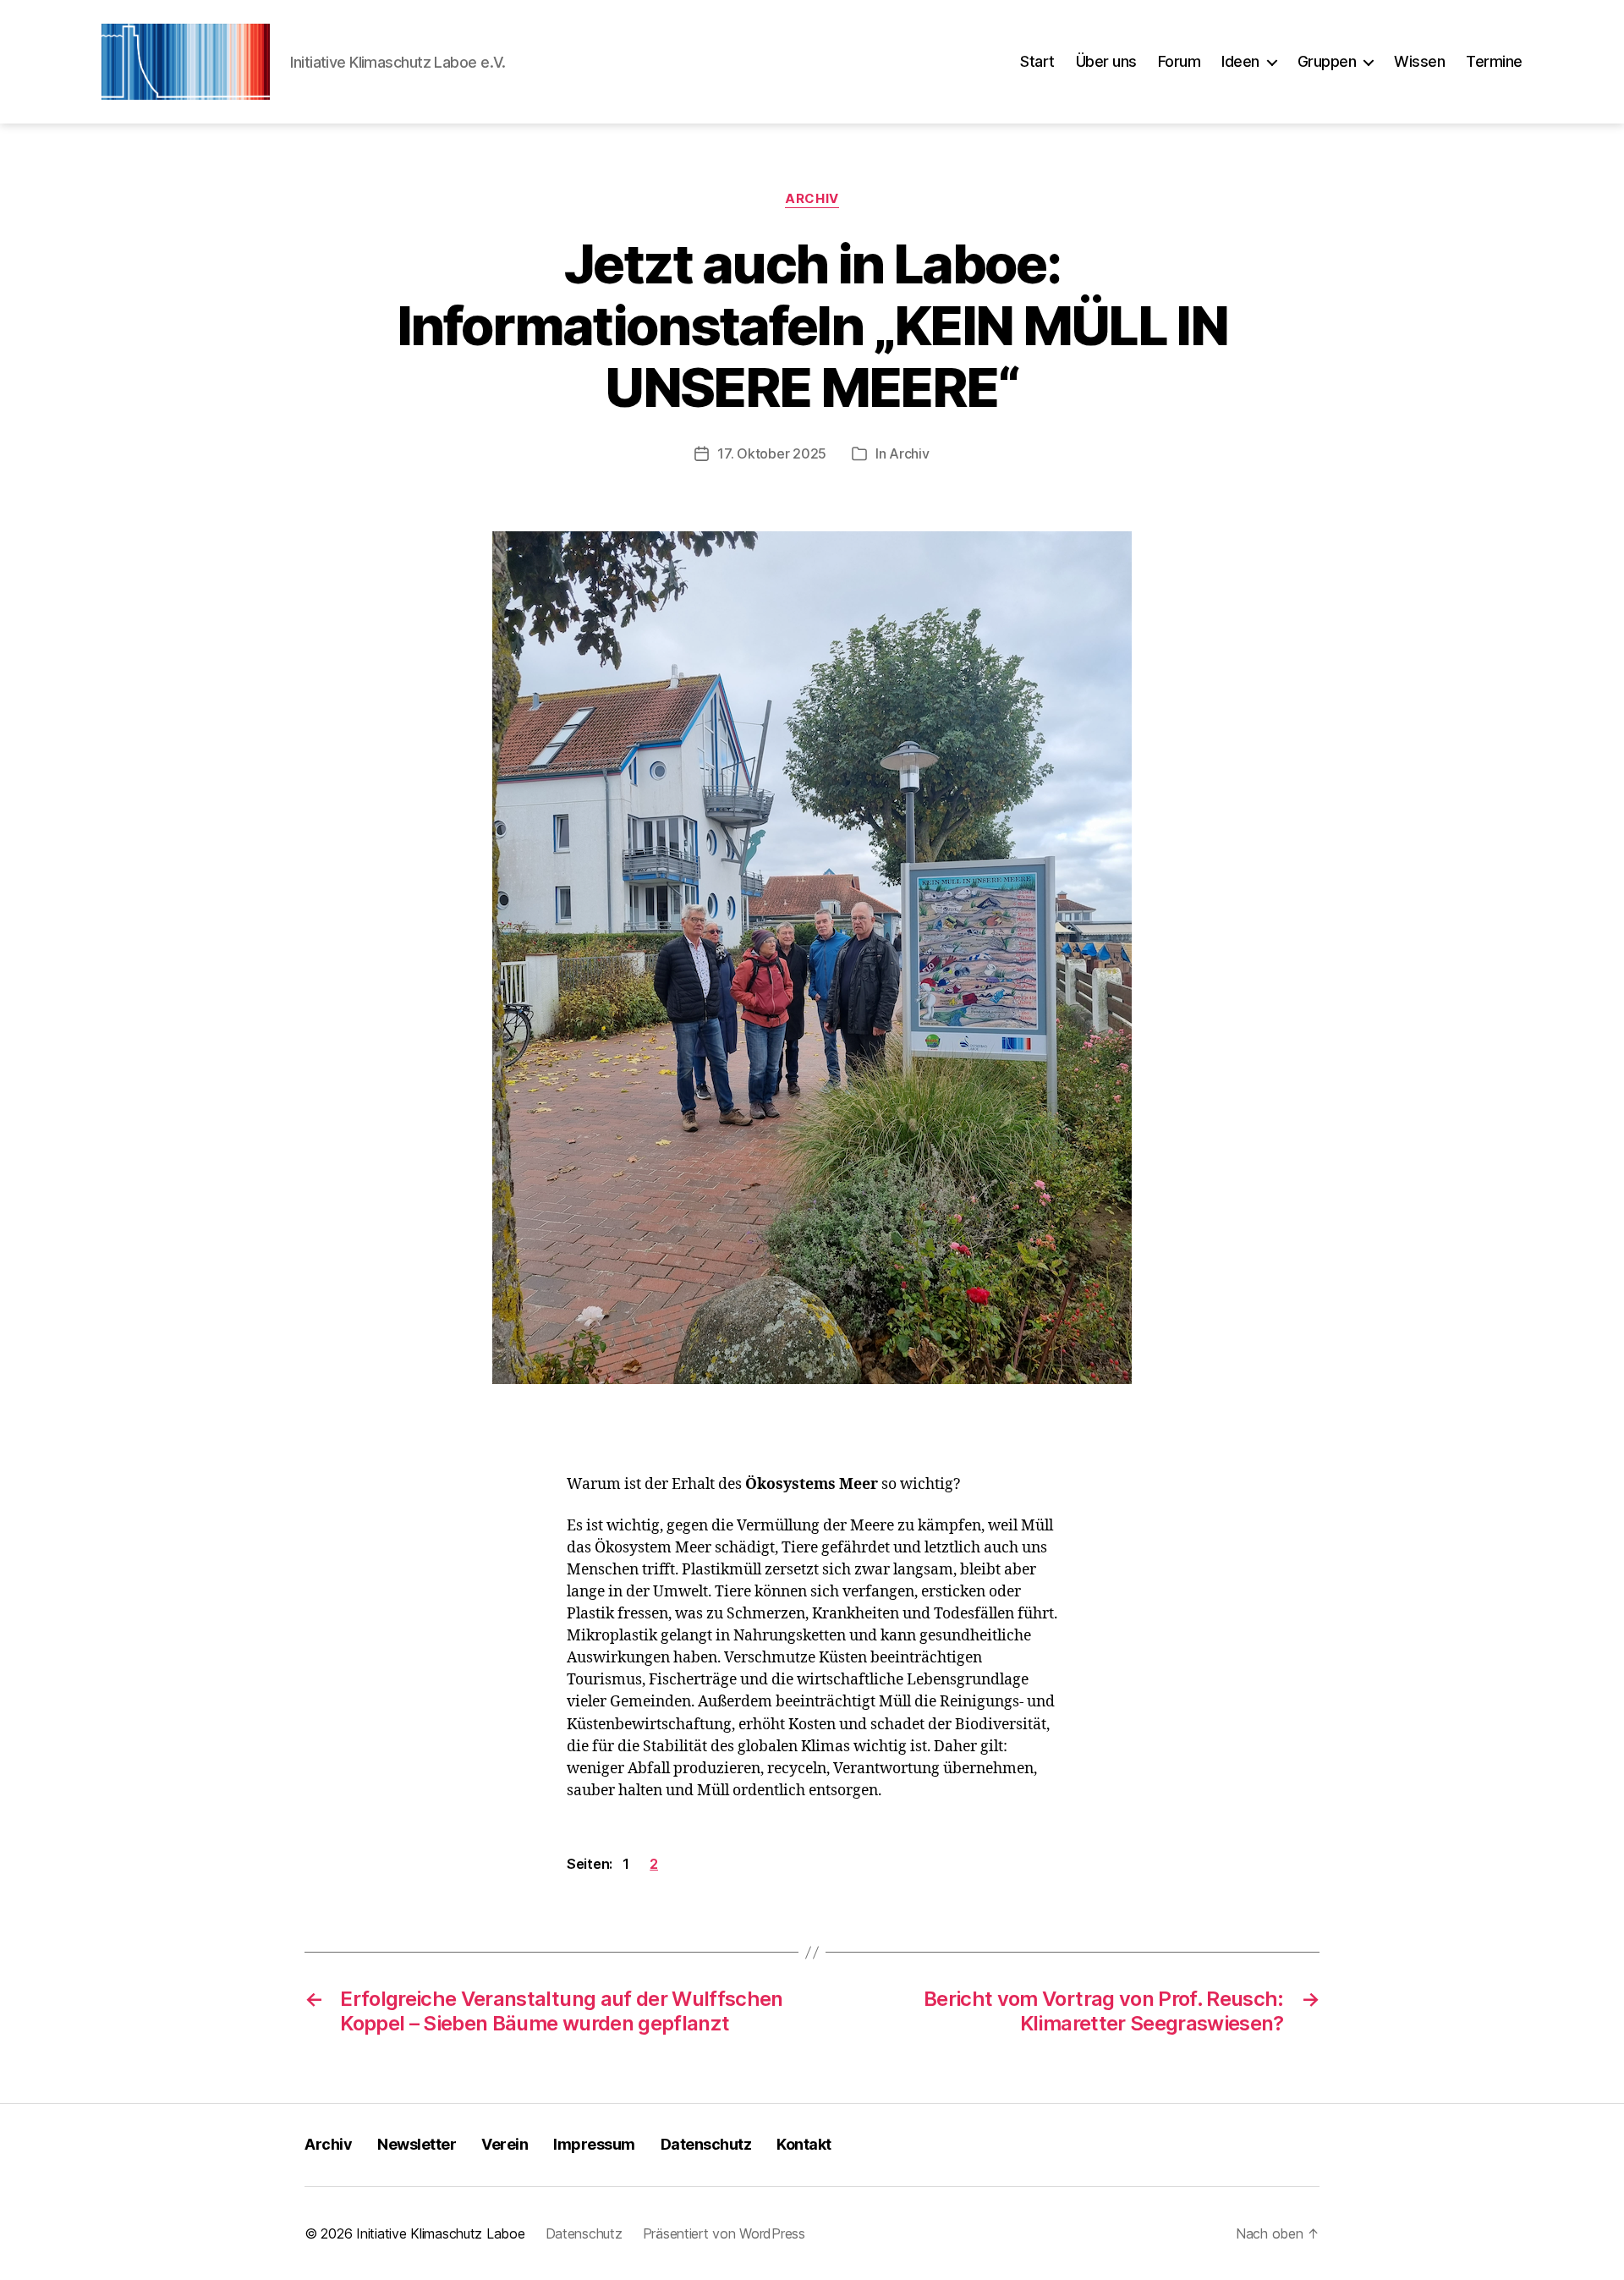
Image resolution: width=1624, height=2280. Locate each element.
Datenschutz (706, 2144)
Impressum (594, 2144)
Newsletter (417, 2144)
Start (1037, 61)
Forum (1180, 61)
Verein (505, 2144)
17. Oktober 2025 (772, 453)
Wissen (1419, 61)
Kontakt (804, 2144)
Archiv (812, 199)
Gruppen (1327, 61)
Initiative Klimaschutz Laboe (440, 2233)
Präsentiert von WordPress (724, 2233)
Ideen (1240, 61)
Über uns (1106, 61)
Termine (1494, 61)
